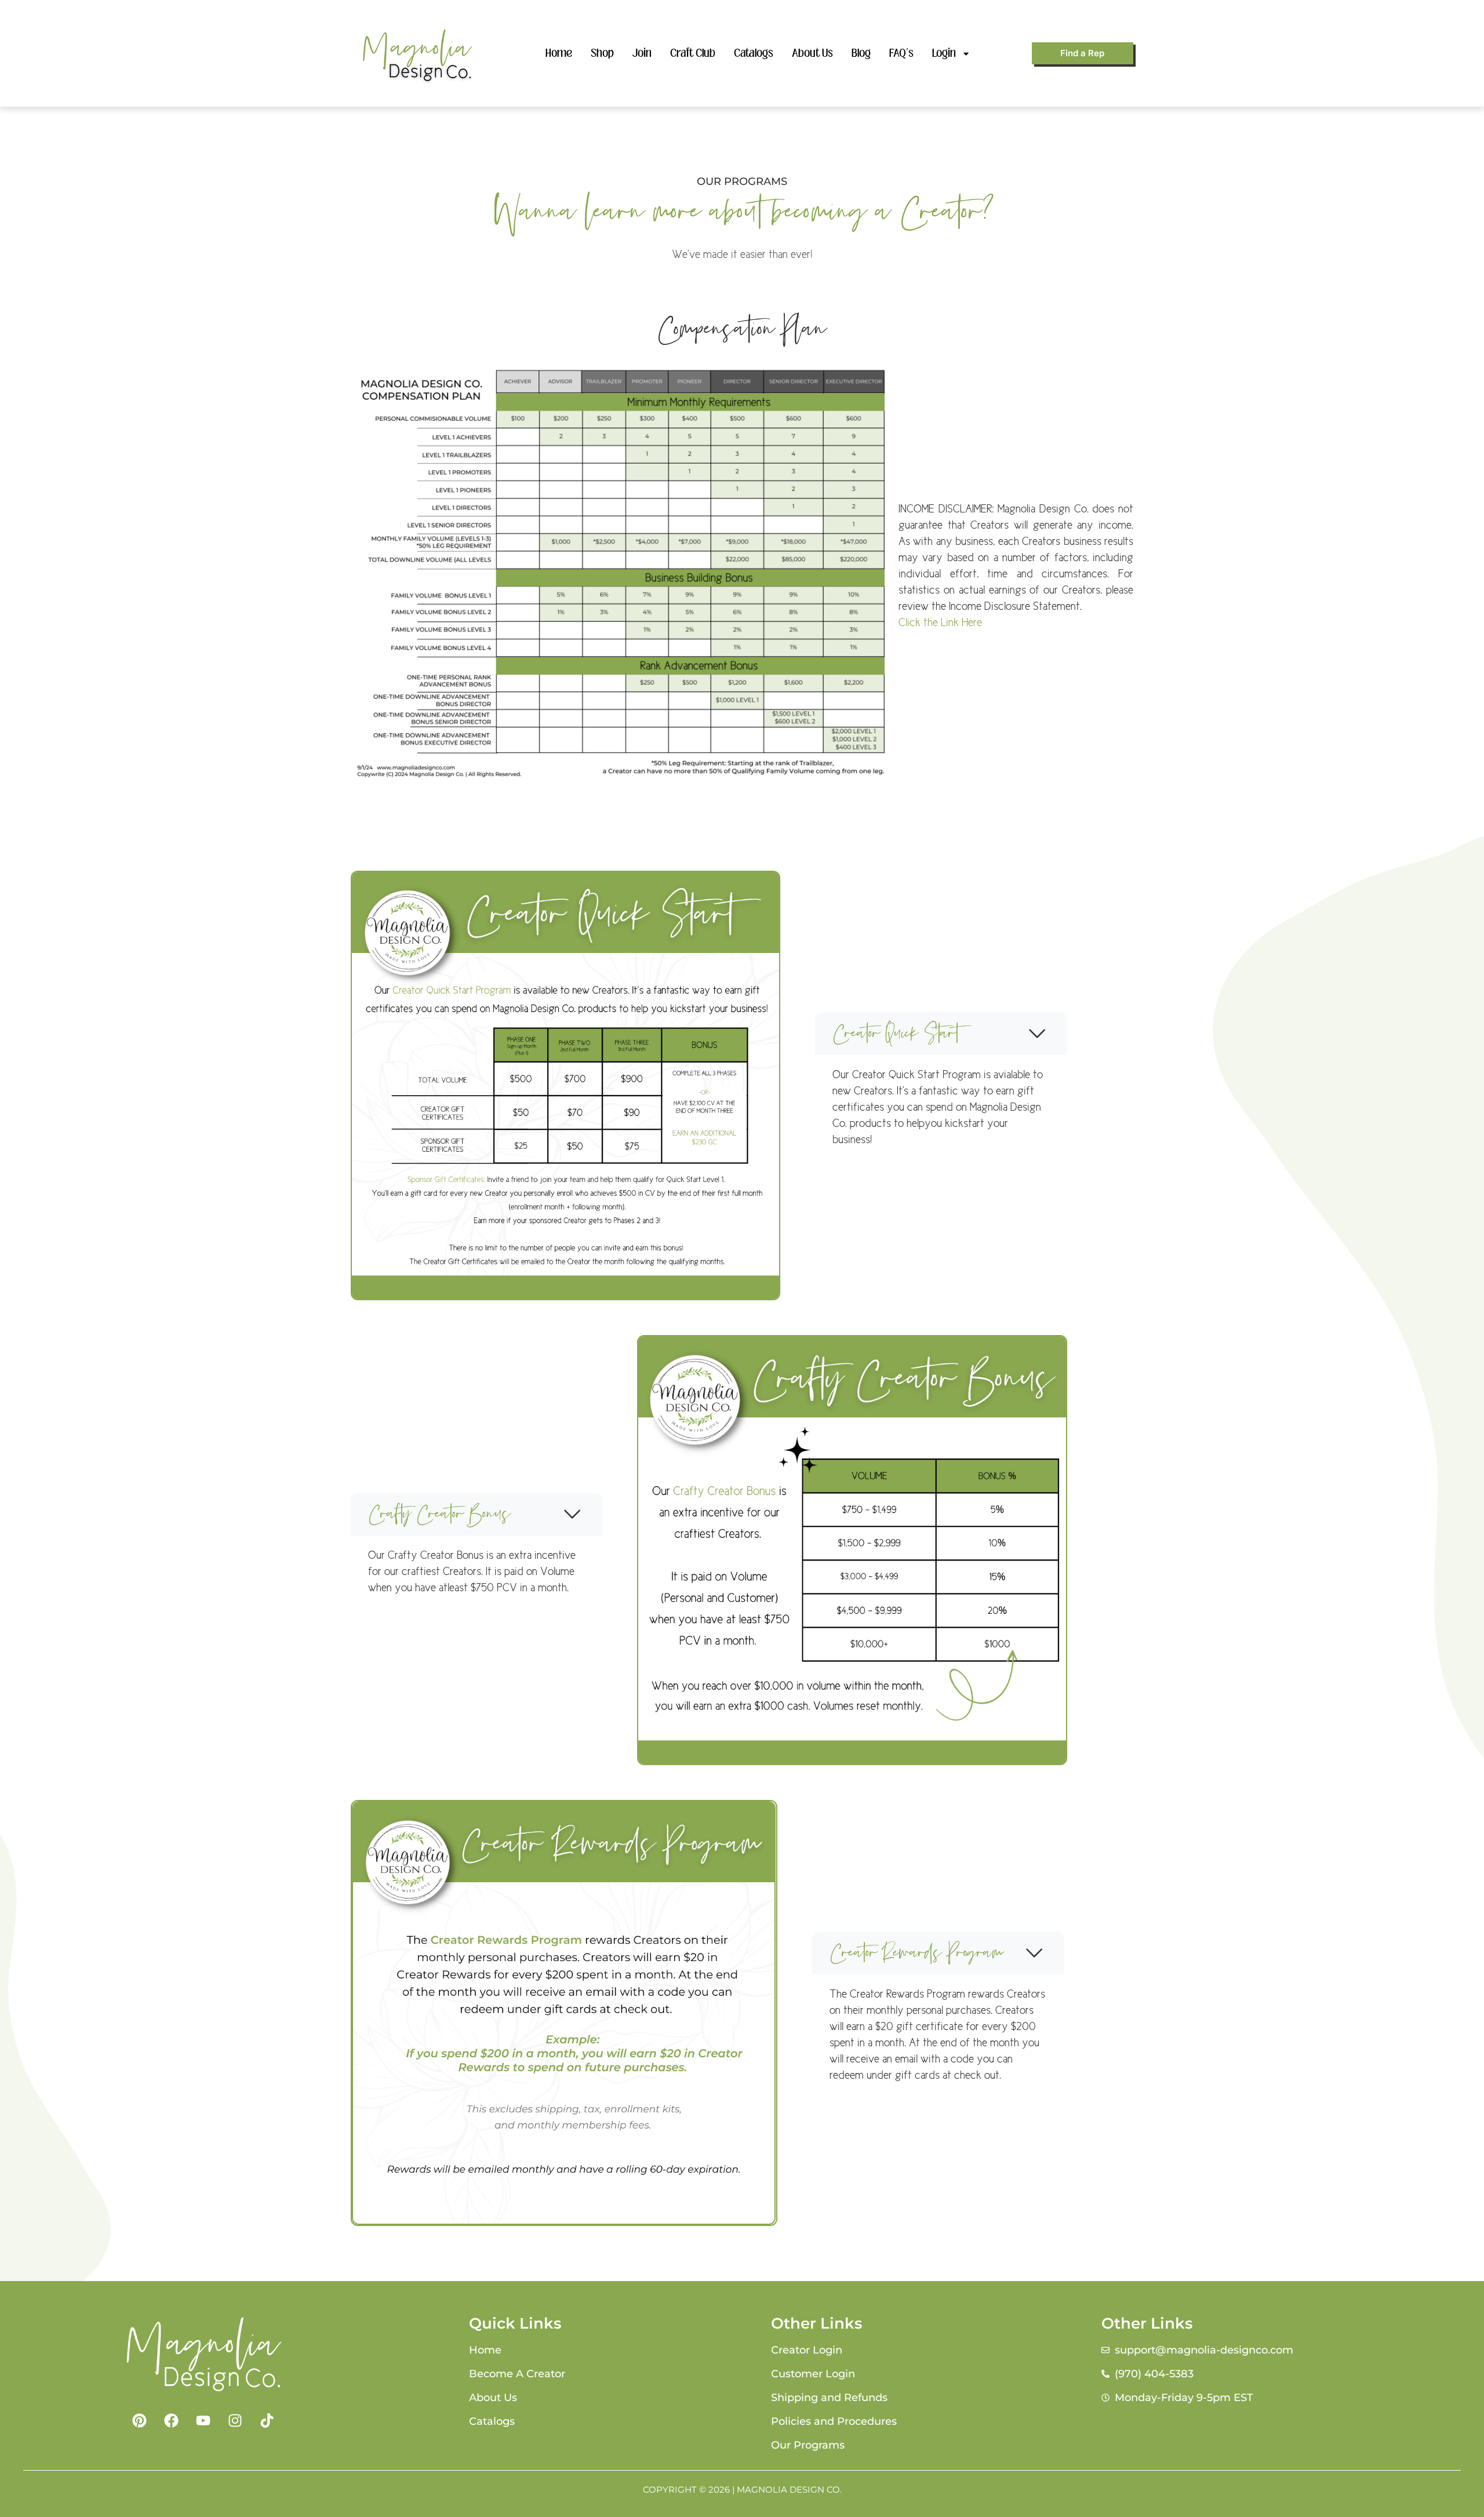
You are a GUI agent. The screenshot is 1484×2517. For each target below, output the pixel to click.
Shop (602, 53)
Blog (861, 53)
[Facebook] (171, 2421)
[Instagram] (235, 2421)
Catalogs (754, 53)
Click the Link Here (940, 622)
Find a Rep (1082, 53)
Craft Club (693, 53)
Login (944, 53)
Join (642, 53)
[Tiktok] (267, 2421)
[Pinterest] (139, 2421)
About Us (812, 53)
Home (559, 53)
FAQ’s (901, 53)
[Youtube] (203, 2421)
